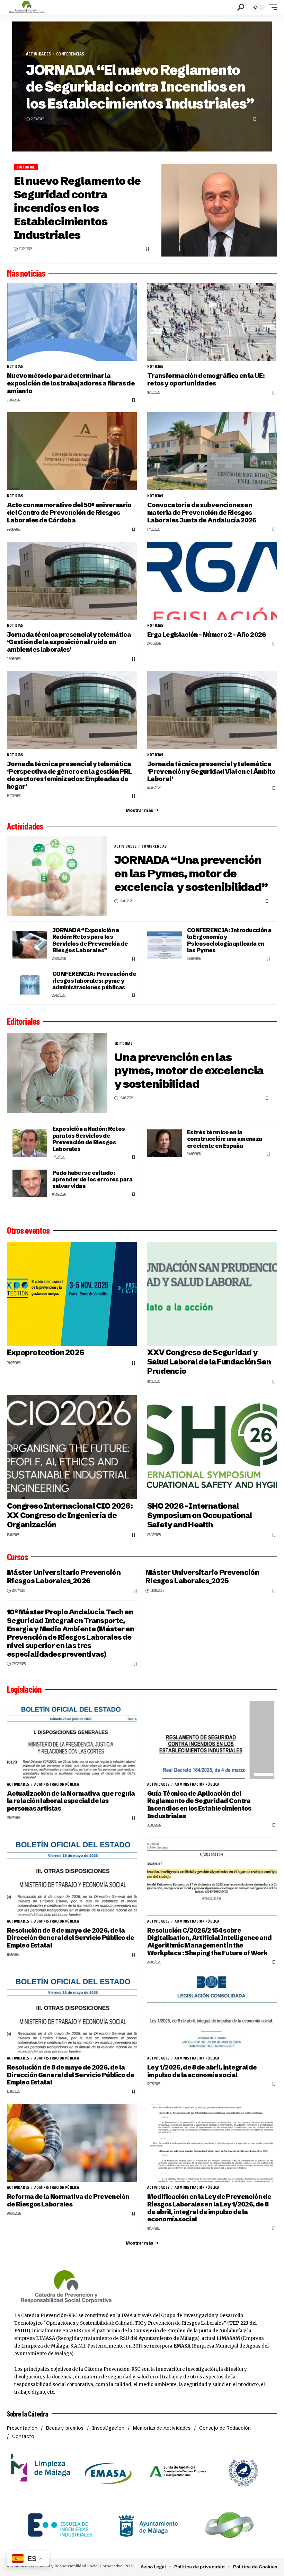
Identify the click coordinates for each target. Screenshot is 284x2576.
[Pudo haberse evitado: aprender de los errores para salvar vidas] (30, 1183)
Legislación (24, 1689)
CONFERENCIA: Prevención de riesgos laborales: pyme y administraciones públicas (94, 981)
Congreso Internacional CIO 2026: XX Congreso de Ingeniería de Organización (70, 1515)
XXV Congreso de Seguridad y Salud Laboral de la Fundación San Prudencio (209, 1362)
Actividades (38, 54)
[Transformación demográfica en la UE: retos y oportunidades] (212, 322)
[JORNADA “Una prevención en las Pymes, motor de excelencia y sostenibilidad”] (57, 876)
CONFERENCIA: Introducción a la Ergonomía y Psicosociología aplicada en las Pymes (229, 940)
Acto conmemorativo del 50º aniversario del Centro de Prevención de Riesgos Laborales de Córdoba (69, 513)
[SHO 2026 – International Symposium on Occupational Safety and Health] (212, 1447)
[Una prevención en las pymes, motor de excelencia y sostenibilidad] (57, 1073)
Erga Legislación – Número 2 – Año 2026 (207, 635)
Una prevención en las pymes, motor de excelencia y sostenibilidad (189, 1071)
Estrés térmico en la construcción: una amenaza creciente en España (225, 1139)
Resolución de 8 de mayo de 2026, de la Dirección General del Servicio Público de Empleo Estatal (71, 1938)
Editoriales (23, 1021)
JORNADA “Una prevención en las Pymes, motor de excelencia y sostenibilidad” (191, 873)
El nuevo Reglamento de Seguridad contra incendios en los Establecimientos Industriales (77, 208)
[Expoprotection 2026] (72, 1294)
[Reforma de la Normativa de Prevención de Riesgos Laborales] (72, 2143)
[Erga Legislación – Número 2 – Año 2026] (212, 581)
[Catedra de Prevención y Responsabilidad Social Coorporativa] (27, 7)
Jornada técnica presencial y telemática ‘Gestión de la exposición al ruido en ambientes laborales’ (69, 642)
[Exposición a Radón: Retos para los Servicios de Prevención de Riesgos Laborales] (30, 1143)
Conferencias (70, 54)
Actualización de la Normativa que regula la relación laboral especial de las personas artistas (71, 1801)
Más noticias (26, 273)
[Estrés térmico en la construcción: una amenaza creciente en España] (165, 1143)
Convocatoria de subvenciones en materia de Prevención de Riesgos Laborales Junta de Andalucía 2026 (202, 513)
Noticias (15, 366)
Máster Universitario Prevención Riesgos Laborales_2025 (202, 1576)
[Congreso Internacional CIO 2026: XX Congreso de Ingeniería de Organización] (72, 1447)
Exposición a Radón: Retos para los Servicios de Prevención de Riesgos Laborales (89, 1139)
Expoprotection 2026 (46, 1352)
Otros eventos (28, 1230)
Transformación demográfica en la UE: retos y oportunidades (206, 379)
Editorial (26, 167)
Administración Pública (57, 1784)
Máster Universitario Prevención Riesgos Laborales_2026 (64, 1576)
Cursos (17, 1557)
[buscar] (241, 7)
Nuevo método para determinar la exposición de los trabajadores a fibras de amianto (71, 383)
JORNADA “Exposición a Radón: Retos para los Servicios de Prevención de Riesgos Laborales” (90, 940)
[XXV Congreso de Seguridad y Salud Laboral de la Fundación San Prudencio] (212, 1294)
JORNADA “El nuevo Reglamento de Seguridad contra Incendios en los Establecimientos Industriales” (140, 87)
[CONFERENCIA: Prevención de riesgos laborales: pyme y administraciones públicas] (30, 985)
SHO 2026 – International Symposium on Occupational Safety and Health (199, 1515)
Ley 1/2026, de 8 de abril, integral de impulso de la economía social (202, 2071)
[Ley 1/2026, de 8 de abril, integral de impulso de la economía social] (212, 2014)
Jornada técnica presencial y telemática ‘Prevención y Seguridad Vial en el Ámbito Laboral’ (211, 771)
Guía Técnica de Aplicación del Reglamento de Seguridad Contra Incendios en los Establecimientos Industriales (199, 1805)
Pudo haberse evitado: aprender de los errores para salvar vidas (92, 1179)
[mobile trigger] (271, 7)
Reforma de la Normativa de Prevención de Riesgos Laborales (68, 2200)
